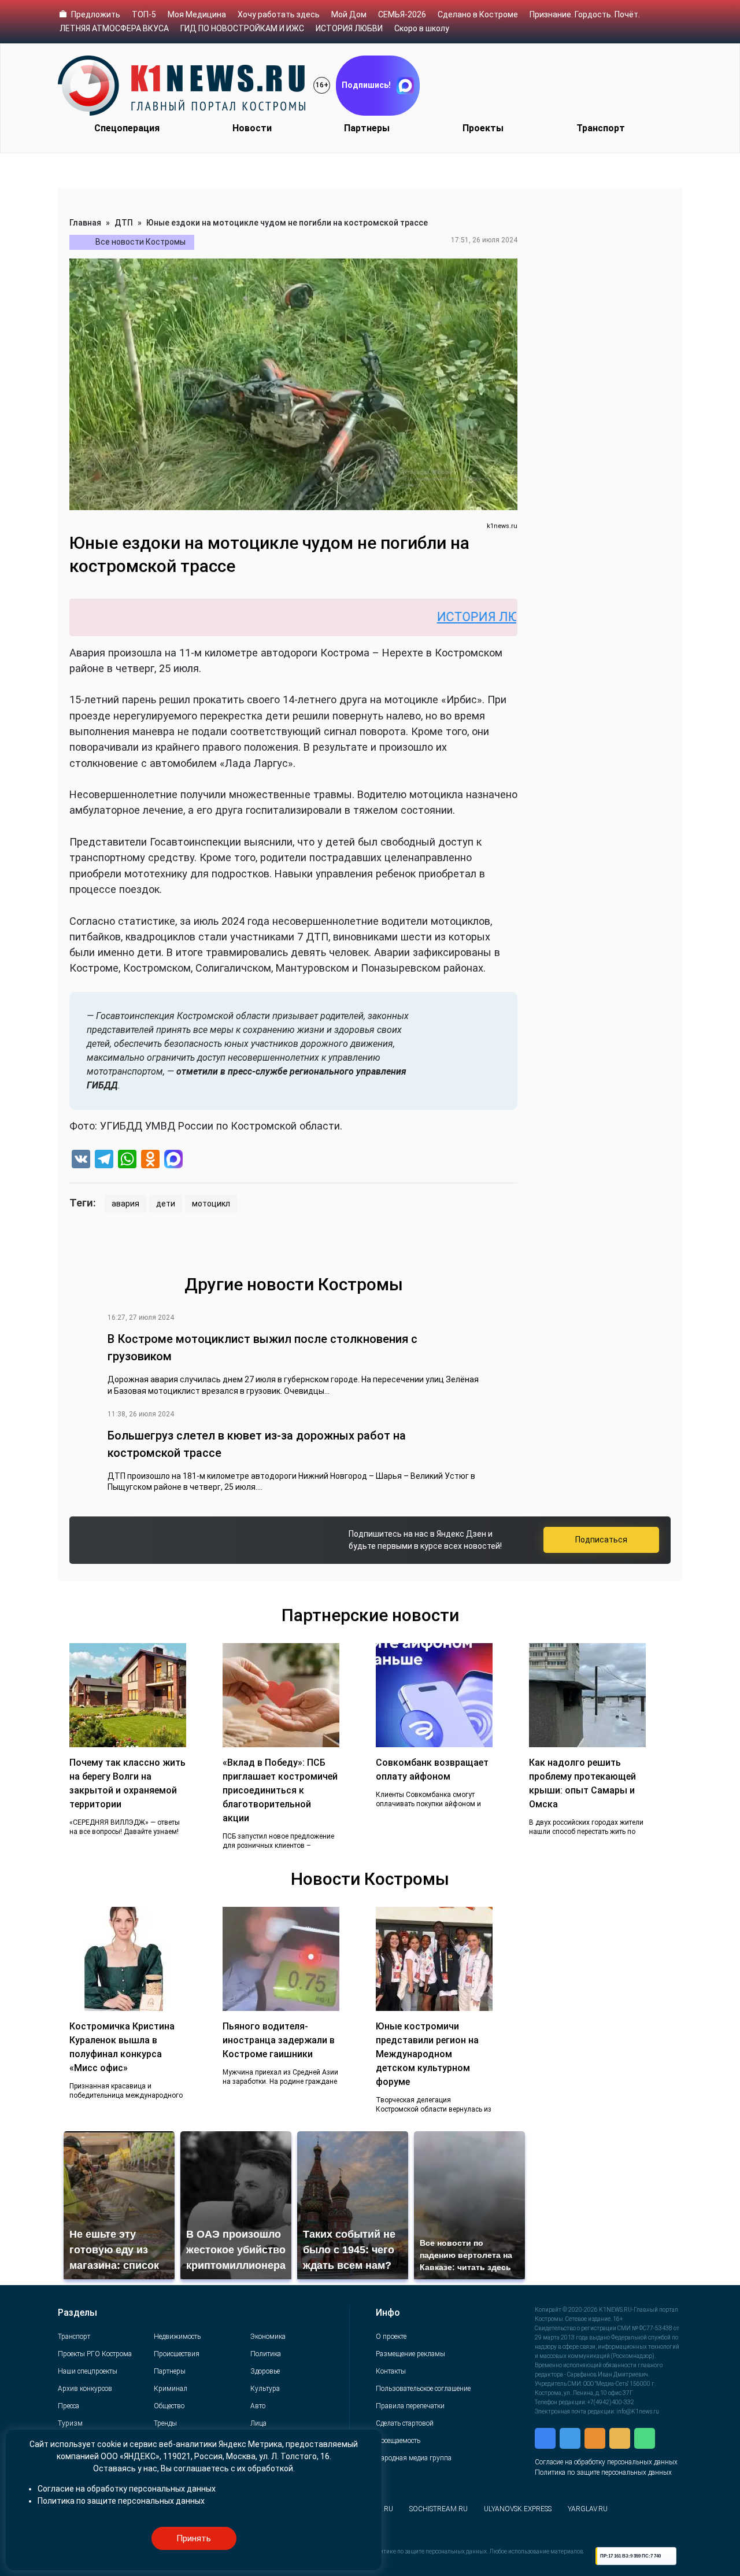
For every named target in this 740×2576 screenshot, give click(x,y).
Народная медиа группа (414, 2458)
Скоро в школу (422, 28)
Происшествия (177, 2354)
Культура (265, 2389)
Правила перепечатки (410, 2406)
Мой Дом (349, 14)
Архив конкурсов (85, 2389)
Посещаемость (398, 2441)
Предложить (96, 14)
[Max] (173, 1160)
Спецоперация (127, 128)
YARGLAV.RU (588, 2509)
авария (125, 1204)
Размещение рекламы (410, 2354)
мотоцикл (211, 1204)
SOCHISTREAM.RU (439, 2509)
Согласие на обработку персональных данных (606, 2462)
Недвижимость (177, 2337)
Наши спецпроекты (88, 2371)
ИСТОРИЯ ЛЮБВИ (349, 28)
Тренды (165, 2423)
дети (166, 1204)
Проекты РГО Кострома (95, 2354)
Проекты (483, 128)
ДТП (124, 223)
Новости (252, 128)
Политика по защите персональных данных (603, 2472)
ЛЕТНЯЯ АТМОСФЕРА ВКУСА (114, 28)
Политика (266, 2354)
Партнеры (367, 128)
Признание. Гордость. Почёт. (585, 14)
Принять (194, 2538)
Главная (85, 223)
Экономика (268, 2337)
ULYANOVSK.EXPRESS (518, 2509)
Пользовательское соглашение (423, 2389)
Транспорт (601, 128)
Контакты (391, 2371)
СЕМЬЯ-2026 (402, 14)
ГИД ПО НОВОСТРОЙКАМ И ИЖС (242, 28)
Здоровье (265, 2371)
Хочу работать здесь (279, 14)
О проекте (391, 2337)
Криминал (171, 2389)
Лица (258, 2423)
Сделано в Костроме (478, 14)
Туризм (70, 2423)
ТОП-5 (144, 14)
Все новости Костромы (140, 242)
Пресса (69, 2406)
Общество (169, 2406)
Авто (258, 2406)
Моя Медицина (197, 14)
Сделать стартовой (405, 2423)
